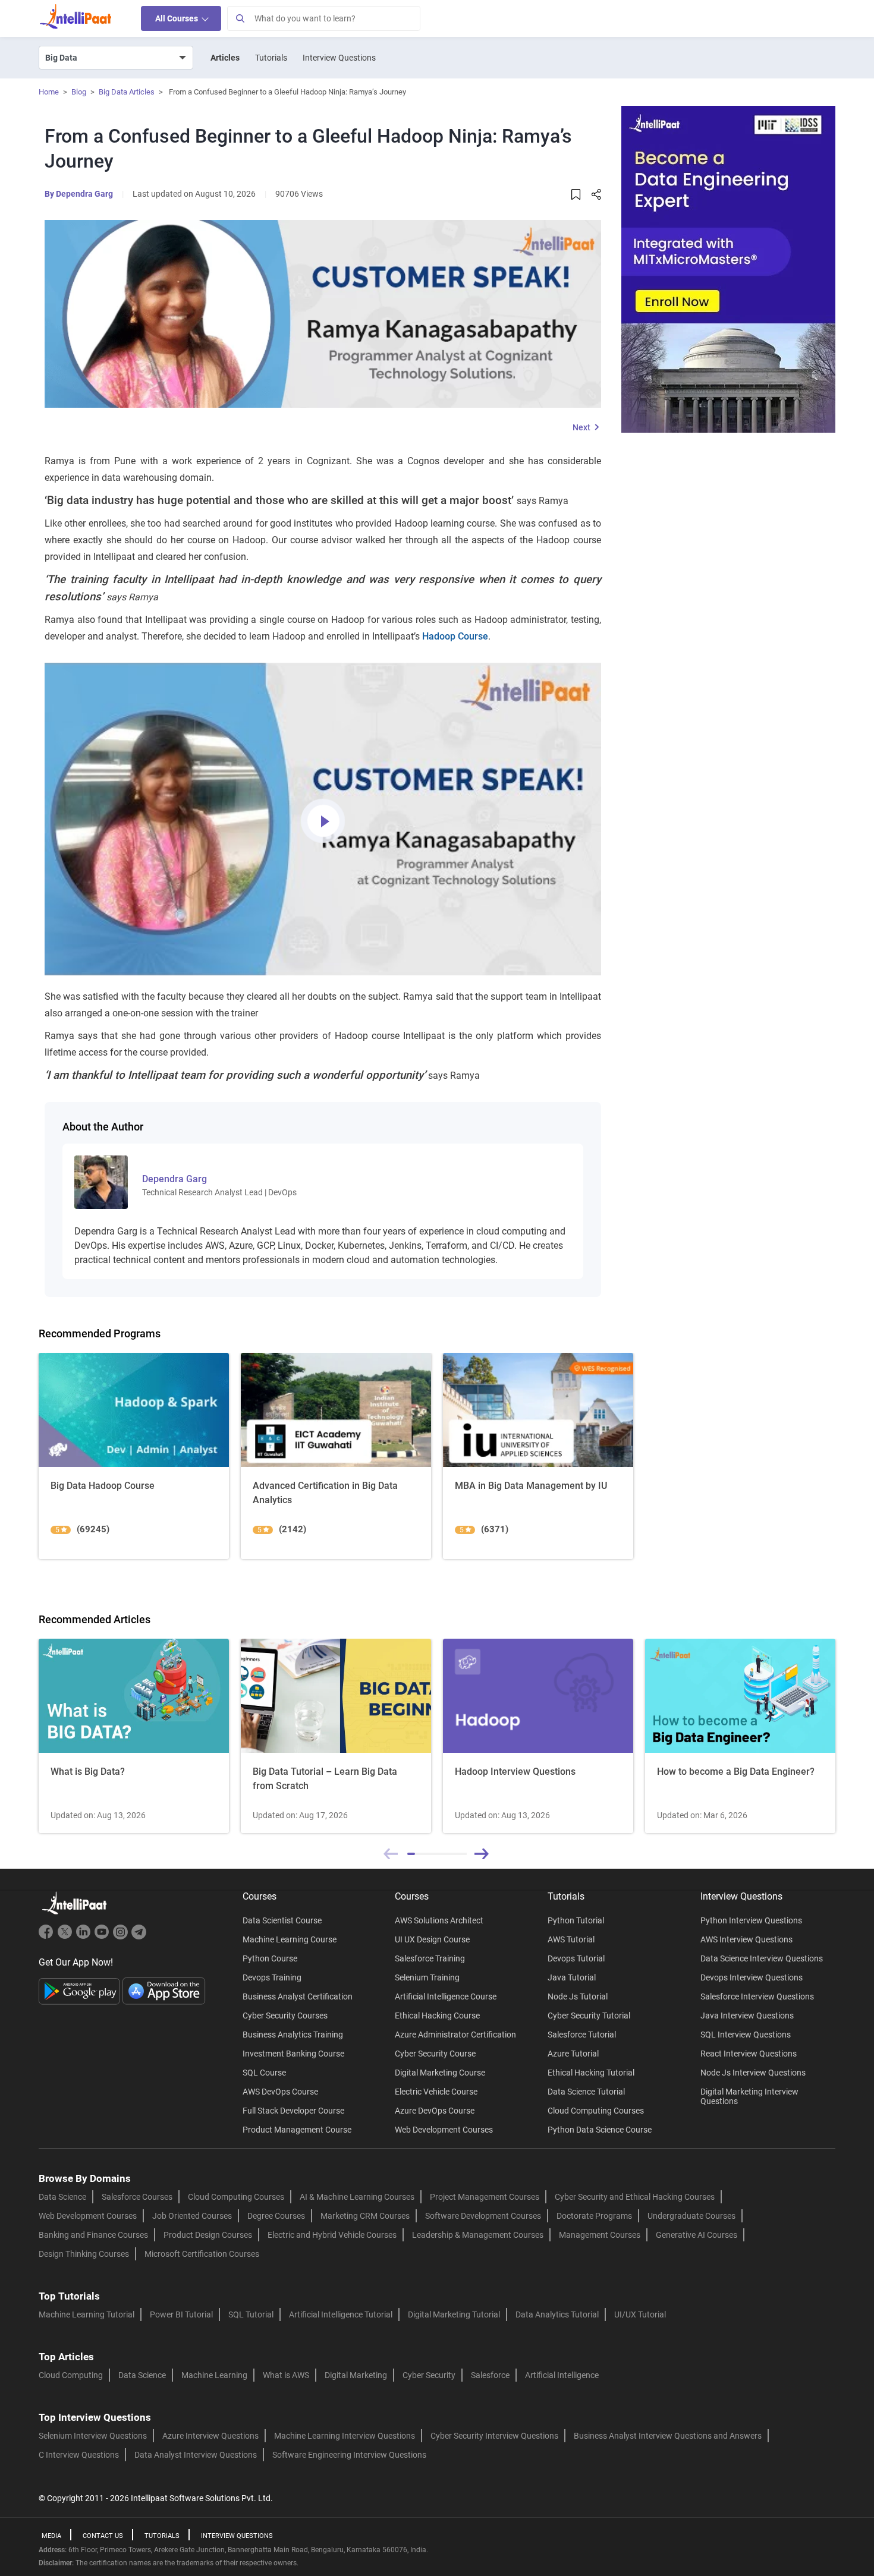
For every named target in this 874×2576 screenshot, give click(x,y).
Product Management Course (297, 2130)
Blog (79, 92)
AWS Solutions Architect (439, 1920)
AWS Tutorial (571, 1939)
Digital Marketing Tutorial (454, 2314)
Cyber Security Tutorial (589, 2016)
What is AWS (286, 2375)
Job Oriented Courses (192, 2216)
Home (49, 92)
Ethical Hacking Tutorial (591, 2073)
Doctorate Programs (594, 2216)
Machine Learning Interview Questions (345, 2436)
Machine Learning (214, 2375)
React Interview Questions (749, 2054)
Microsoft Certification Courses (202, 2254)
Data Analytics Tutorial (557, 2314)
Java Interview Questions (747, 2016)
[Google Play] (81, 1991)
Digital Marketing (356, 2375)
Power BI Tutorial (181, 2314)
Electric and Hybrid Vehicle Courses (332, 2235)
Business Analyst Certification (298, 1996)
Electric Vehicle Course (436, 2092)
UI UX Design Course (432, 1939)
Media (51, 2536)
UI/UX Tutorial (640, 2314)
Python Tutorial (576, 1920)
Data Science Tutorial (586, 2092)
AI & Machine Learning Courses (357, 2197)
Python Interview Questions (751, 1920)
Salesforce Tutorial (582, 2035)
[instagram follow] (122, 1937)
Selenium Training (427, 1977)
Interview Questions (339, 58)
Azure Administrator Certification (455, 2035)
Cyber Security (429, 2375)
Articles (225, 58)
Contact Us (103, 2536)
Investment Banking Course (293, 2054)
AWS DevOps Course (280, 2092)
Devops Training (272, 1977)
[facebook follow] (48, 1937)
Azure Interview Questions (210, 2436)
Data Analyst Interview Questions (196, 2455)
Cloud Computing (71, 2375)
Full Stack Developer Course (293, 2111)
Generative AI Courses (697, 2235)
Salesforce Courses (137, 2197)
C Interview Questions (79, 2455)
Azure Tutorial (573, 2054)
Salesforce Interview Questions (757, 1996)
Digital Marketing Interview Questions (749, 2096)
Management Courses (600, 2235)
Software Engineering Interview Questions (349, 2455)
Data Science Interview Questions (762, 1958)
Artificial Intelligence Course (446, 1996)
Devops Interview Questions (752, 1977)
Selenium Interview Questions (93, 2436)
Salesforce (490, 2375)
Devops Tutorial (576, 1958)
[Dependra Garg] (101, 1182)
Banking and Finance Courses (93, 2235)
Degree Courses (276, 2216)
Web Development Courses (444, 2130)
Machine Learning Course (290, 1939)
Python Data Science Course (600, 2130)
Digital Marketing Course (440, 2073)
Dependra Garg (84, 194)
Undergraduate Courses (691, 2216)
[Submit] (240, 18)
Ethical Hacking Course (437, 2016)
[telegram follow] (139, 1937)
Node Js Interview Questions (753, 2073)
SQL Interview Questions (746, 2035)
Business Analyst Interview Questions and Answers (668, 2436)
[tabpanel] (134, 1736)
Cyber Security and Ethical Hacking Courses (635, 2197)
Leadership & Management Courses (478, 2235)
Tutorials (271, 58)
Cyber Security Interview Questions (494, 2436)
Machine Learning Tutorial (87, 2314)
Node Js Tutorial (578, 1996)
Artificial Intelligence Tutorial (341, 2314)
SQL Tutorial (251, 2314)
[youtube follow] (103, 1937)
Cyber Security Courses (285, 2016)
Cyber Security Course (435, 2054)
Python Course (270, 1958)
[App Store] (164, 1991)
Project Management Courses (485, 2197)
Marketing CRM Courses (365, 2216)
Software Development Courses (483, 2216)
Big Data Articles (127, 92)
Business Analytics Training (293, 2035)
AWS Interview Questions (746, 1939)
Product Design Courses (208, 2235)
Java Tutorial (572, 1977)
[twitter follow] (66, 1937)
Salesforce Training (430, 1958)
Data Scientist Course (282, 1920)
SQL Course (264, 2073)
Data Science (62, 2197)
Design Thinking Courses (84, 2254)
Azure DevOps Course (435, 2111)
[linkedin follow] (85, 1937)
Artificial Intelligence (562, 2375)
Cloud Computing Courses (596, 2111)
